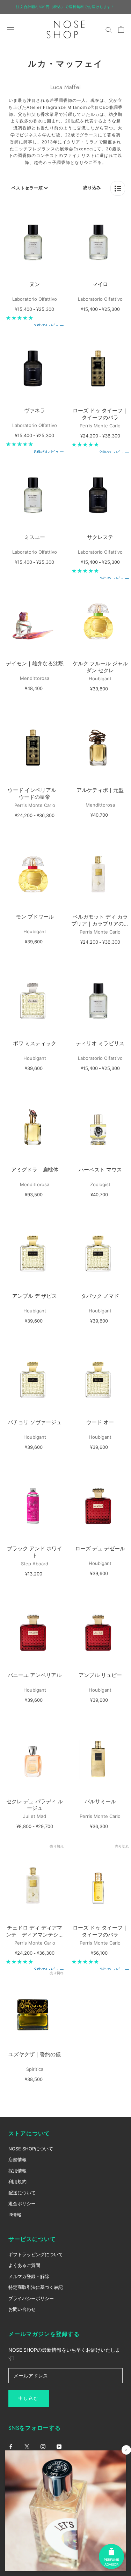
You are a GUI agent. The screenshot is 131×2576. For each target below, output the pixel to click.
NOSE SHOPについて (31, 2149)
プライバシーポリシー (31, 2298)
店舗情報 (17, 2159)
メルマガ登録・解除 (29, 2276)
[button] (118, 188)
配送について (22, 2193)
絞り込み (92, 188)
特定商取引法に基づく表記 (36, 2287)
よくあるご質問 (24, 2265)
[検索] (109, 29)
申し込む (29, 2398)
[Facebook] (11, 2446)
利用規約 (17, 2181)
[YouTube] (59, 2446)
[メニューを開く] (10, 29)
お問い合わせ (22, 2309)
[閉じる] (126, 2450)
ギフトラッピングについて (36, 2254)
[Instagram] (43, 2446)
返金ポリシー (22, 2203)
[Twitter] (27, 2446)
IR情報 (15, 2215)
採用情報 (17, 2171)
